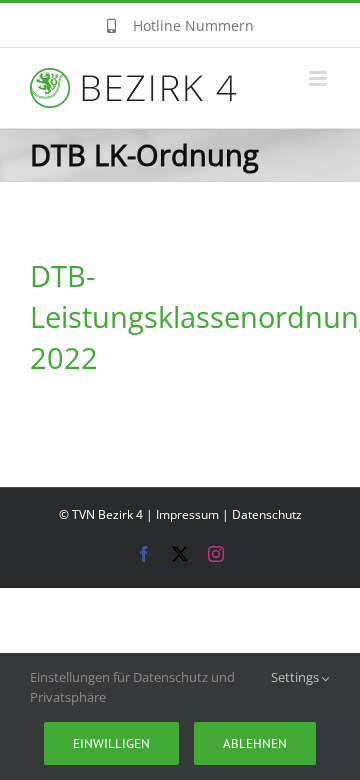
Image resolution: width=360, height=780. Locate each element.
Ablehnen (255, 743)
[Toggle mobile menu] (319, 78)
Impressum (187, 514)
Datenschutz (267, 514)
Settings (296, 677)
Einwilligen (111, 743)
